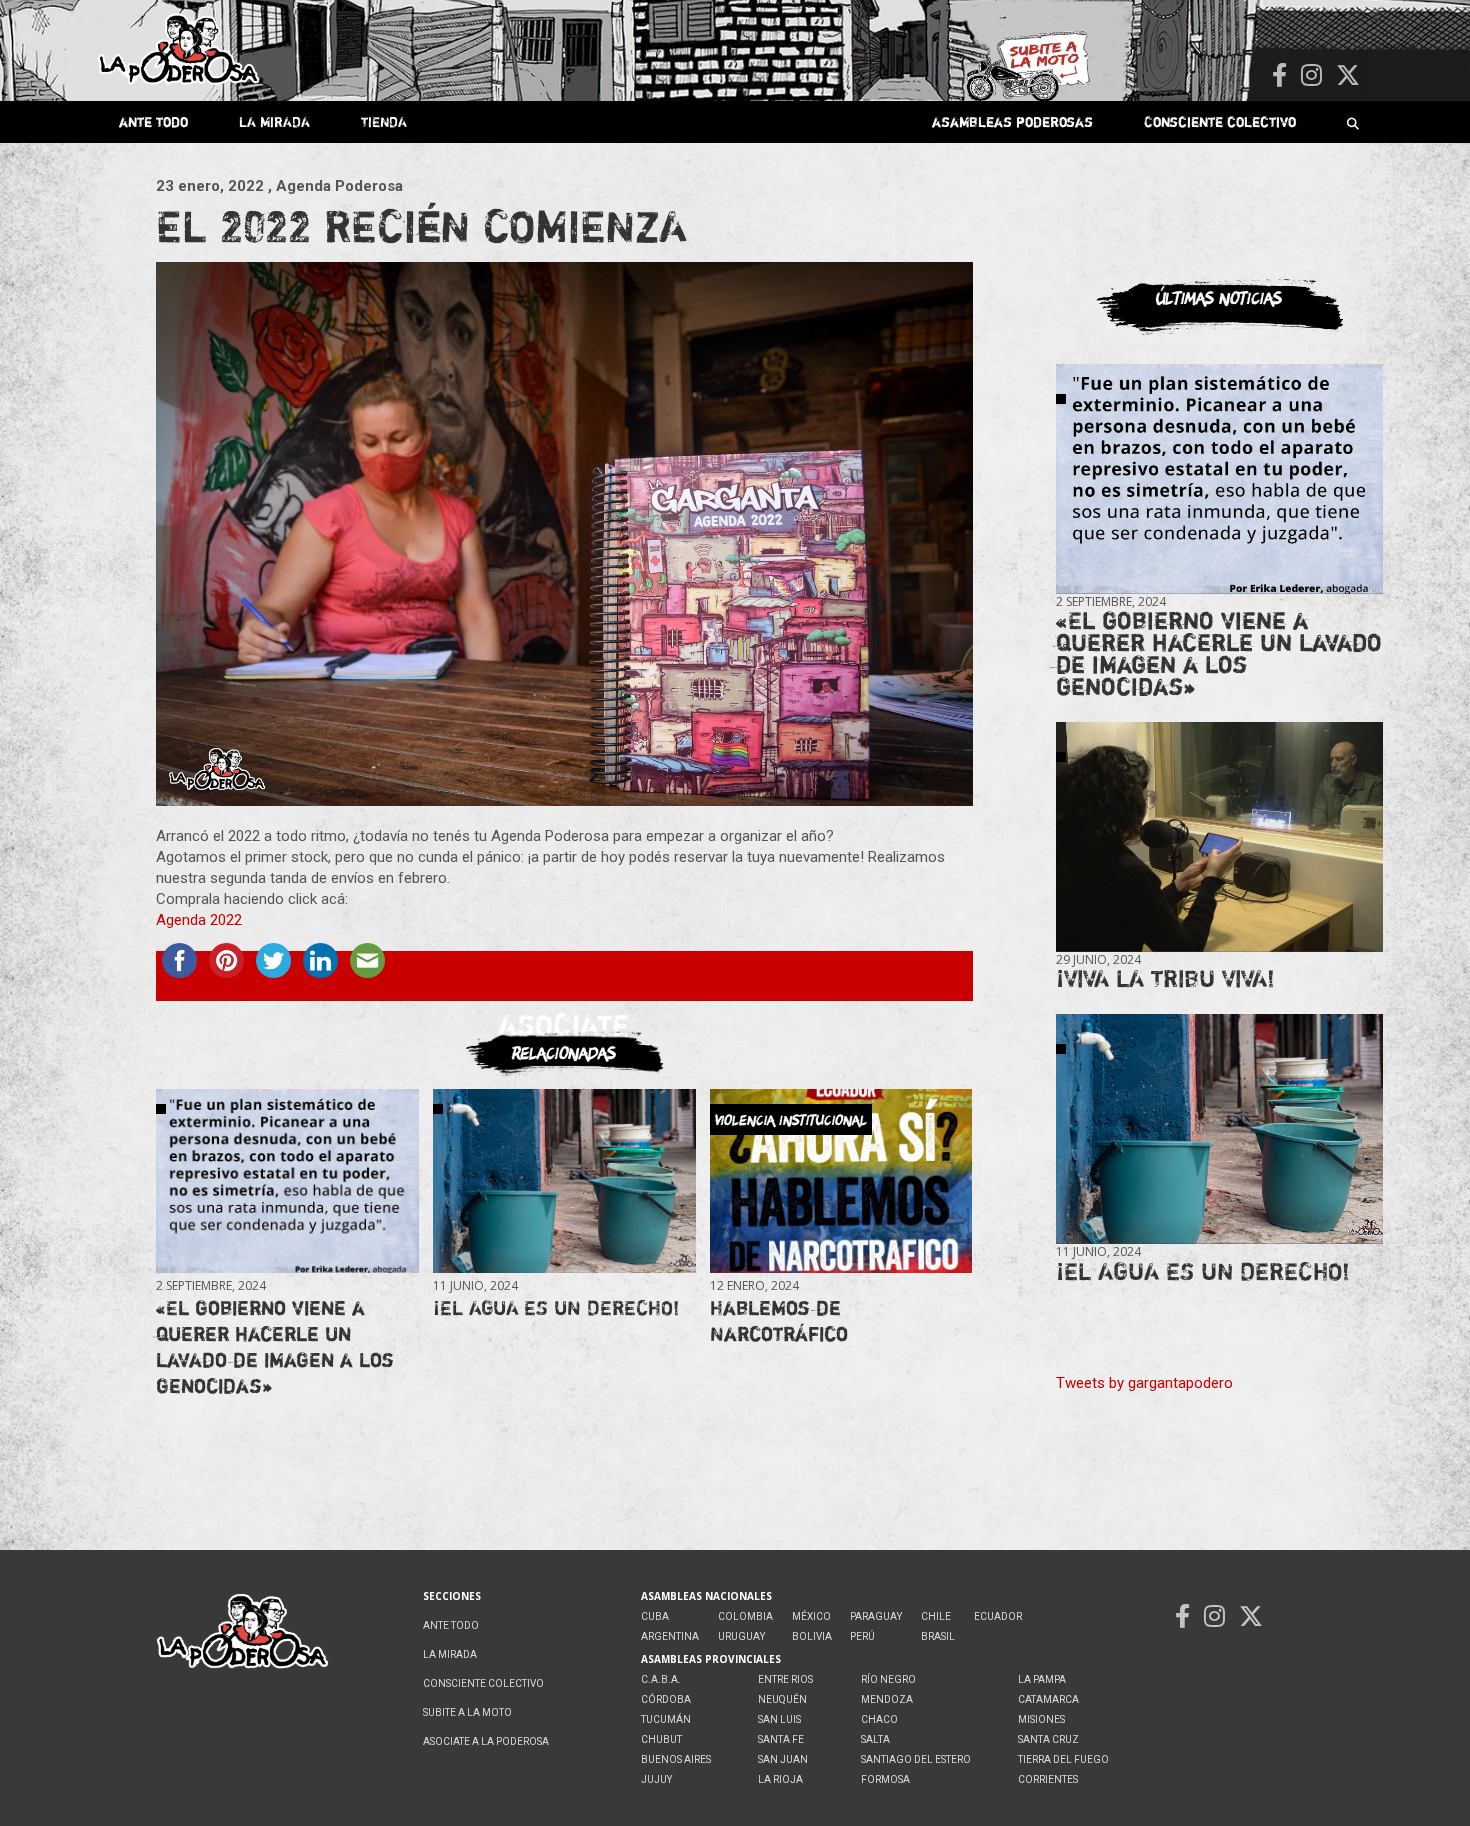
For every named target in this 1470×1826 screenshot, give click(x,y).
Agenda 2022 (199, 920)
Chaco (879, 1719)
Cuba (655, 1616)
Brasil (938, 1636)
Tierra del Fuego (1063, 1759)
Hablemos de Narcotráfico (779, 1320)
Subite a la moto (467, 1712)
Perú (862, 1636)
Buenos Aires (676, 1759)
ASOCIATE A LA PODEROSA (486, 1741)
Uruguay (741, 1636)
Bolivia (812, 1636)
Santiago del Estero (916, 1759)
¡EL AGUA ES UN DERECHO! (556, 1307)
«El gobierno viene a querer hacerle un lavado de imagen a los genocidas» (275, 1346)
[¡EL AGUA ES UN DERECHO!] (564, 1181)
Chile (936, 1616)
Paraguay (876, 1616)
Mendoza (887, 1699)
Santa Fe (781, 1739)
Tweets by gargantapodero (1144, 1383)
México (811, 1616)
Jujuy (656, 1779)
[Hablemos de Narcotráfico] (841, 1181)
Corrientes (1048, 1779)
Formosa (885, 1779)
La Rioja (780, 1779)
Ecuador (998, 1616)
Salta (875, 1739)
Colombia (745, 1616)
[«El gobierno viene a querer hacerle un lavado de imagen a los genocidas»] (287, 1181)
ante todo (153, 121)
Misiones (1041, 1719)
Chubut (661, 1739)
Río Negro (888, 1679)
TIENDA (384, 121)
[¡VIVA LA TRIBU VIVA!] (1219, 837)
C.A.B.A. (661, 1679)
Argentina (670, 1636)
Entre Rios (785, 1679)
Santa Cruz (1048, 1739)
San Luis (779, 1719)
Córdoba (666, 1699)
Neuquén (782, 1699)
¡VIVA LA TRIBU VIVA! (1165, 978)
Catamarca (1048, 1699)
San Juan (783, 1759)
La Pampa (1042, 1679)
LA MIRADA (274, 121)
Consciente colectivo (1220, 121)
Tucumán (666, 1719)
